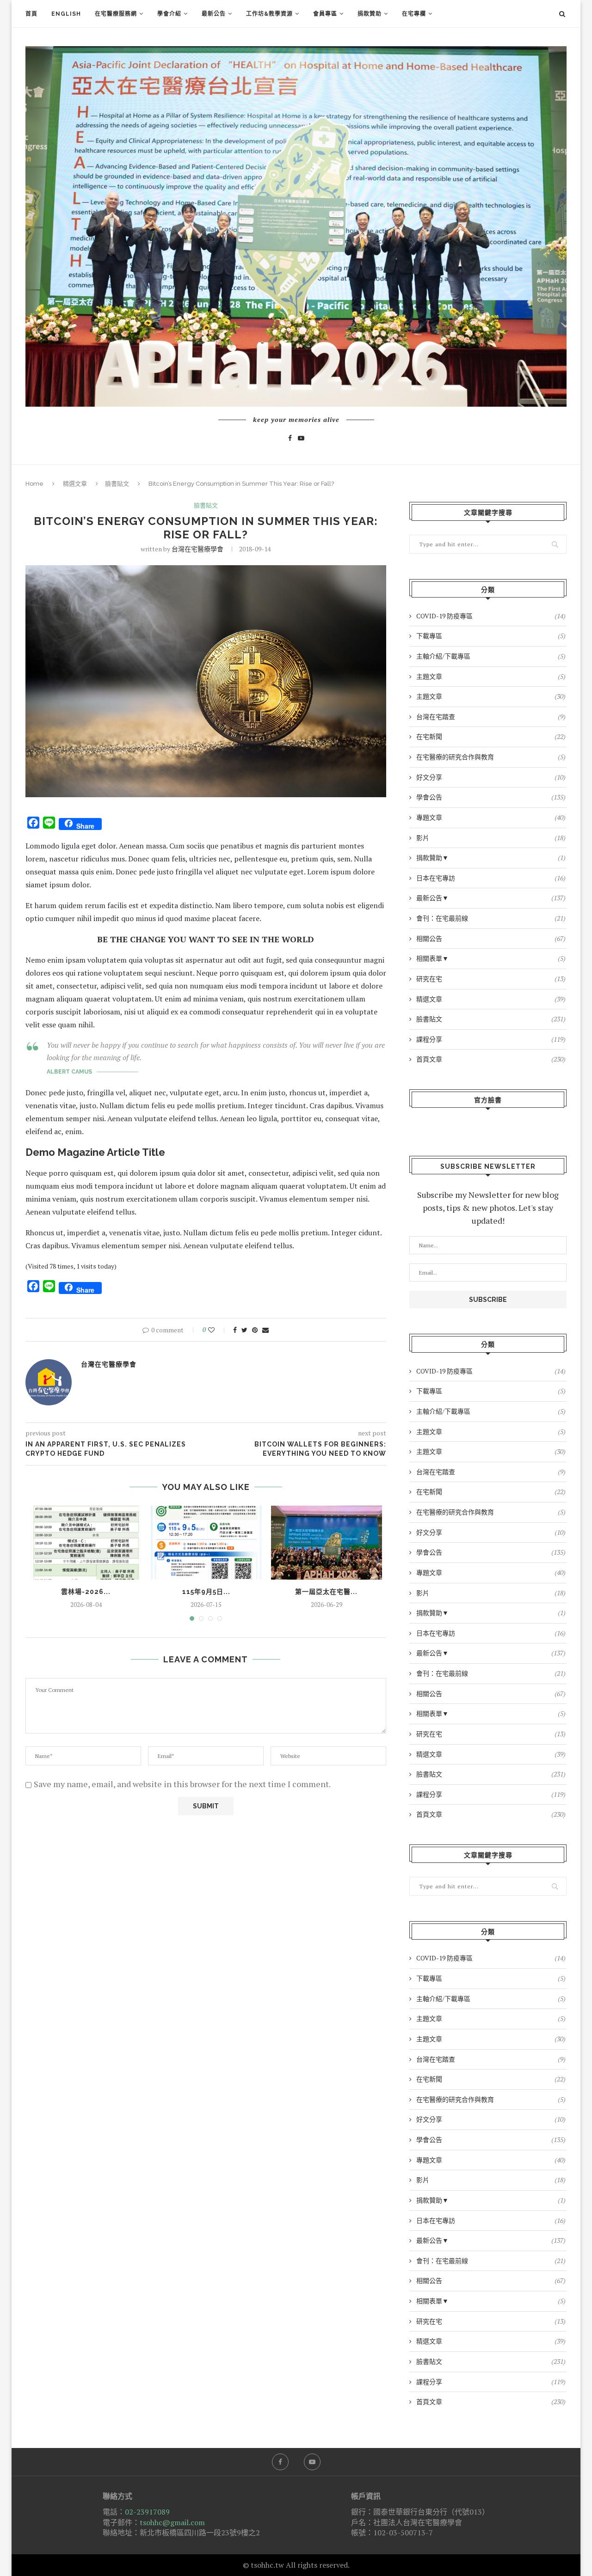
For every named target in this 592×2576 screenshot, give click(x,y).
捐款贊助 (370, 14)
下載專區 (491, 636)
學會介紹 (169, 14)
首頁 (31, 14)
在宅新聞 (491, 736)
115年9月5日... (206, 1592)
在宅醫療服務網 (116, 14)
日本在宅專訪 (491, 878)
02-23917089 (147, 2512)
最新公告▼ (491, 898)
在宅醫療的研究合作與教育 (491, 757)
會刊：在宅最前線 (491, 918)
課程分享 (491, 1039)
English (66, 14)
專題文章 (491, 817)
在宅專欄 (414, 14)
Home (34, 484)
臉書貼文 (117, 484)
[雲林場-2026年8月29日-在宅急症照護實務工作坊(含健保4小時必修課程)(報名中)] (86, 1543)
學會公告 (491, 797)
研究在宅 (491, 979)
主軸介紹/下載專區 (491, 656)
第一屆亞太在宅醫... (326, 1592)
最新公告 (214, 14)
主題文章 (491, 676)
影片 (491, 838)
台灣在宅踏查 (491, 717)
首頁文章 (491, 1059)
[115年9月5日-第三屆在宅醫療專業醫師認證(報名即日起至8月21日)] (206, 1543)
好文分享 (491, 777)
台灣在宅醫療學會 (197, 549)
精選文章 (75, 484)
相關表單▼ (491, 958)
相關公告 (491, 938)
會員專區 (325, 14)
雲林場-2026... (86, 1592)
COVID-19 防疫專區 (491, 616)
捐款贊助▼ (491, 858)
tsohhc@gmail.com (172, 2522)
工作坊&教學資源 (269, 14)
